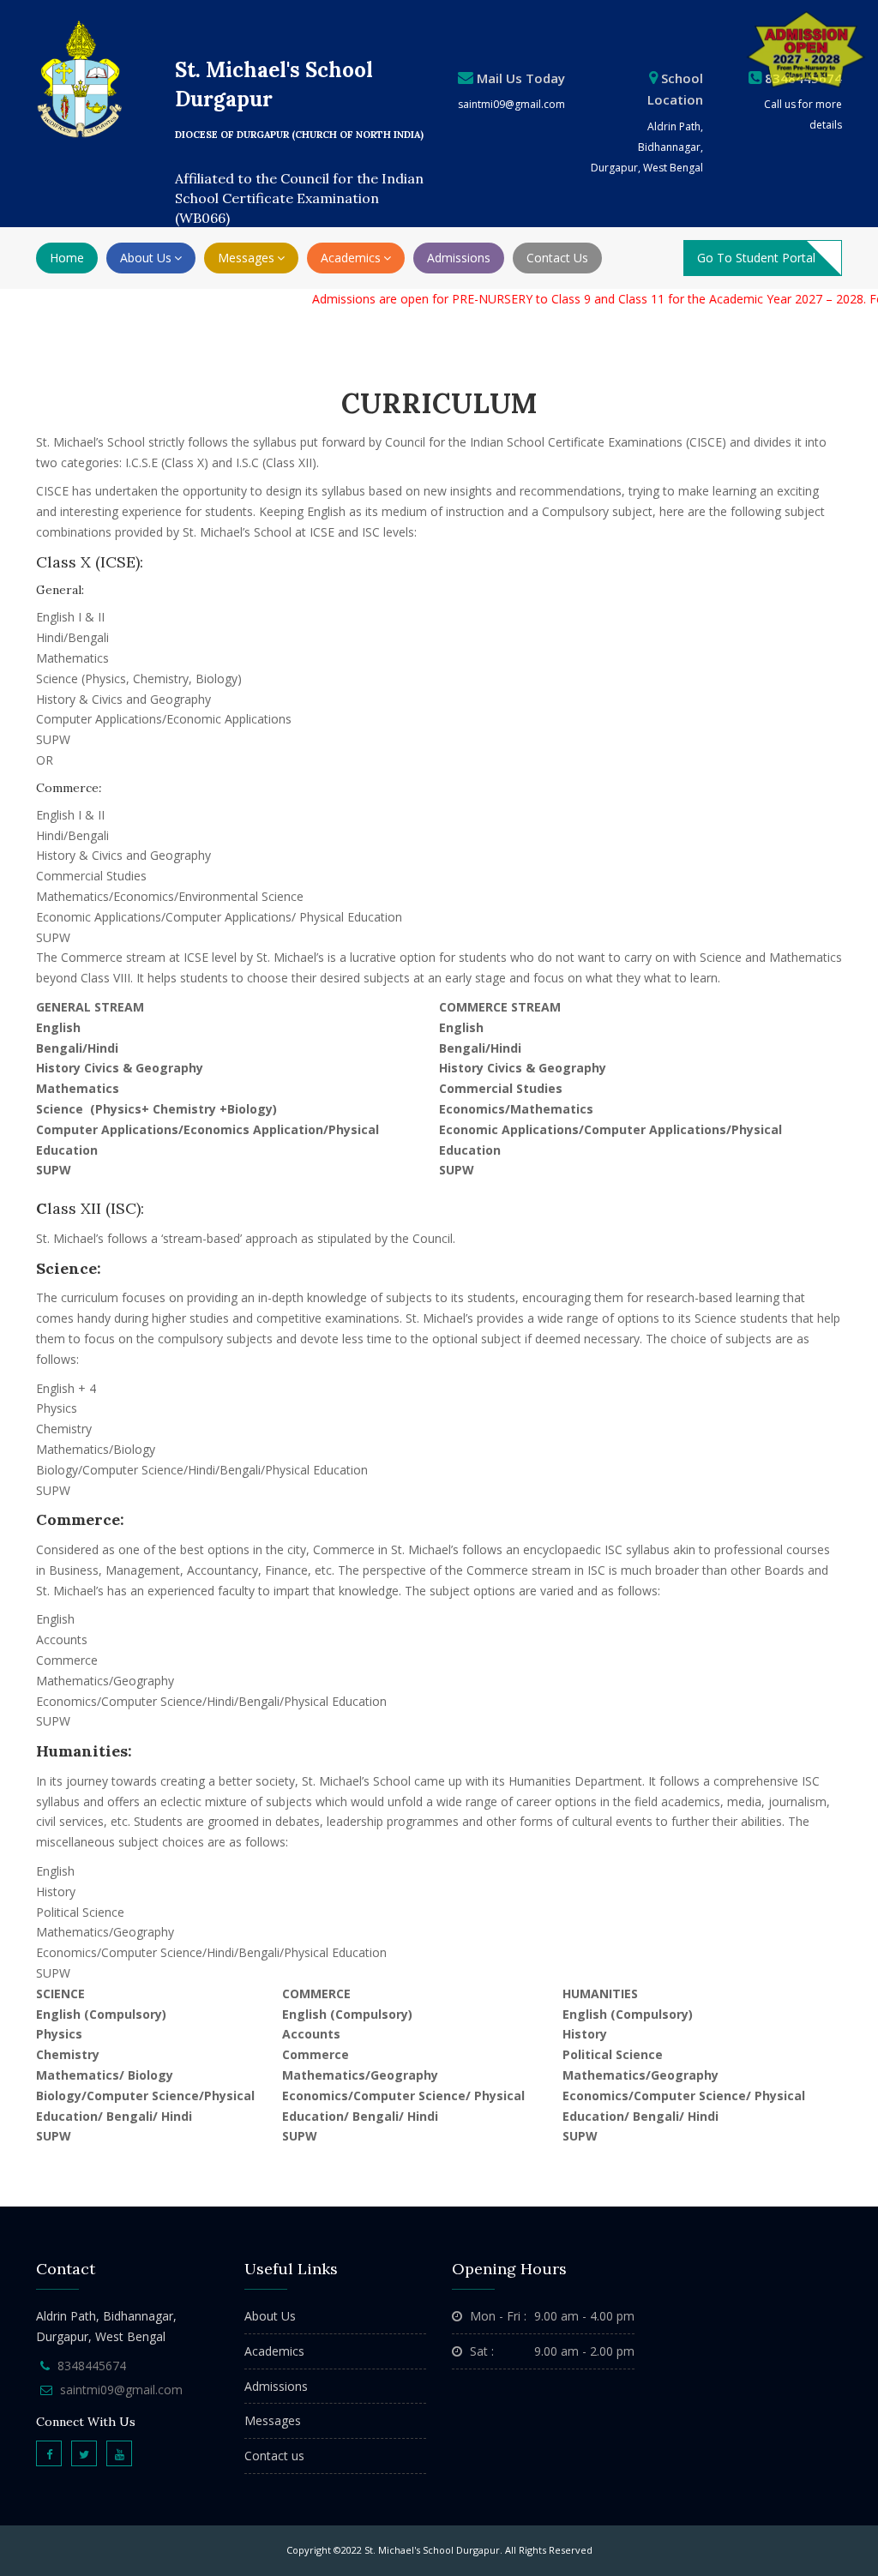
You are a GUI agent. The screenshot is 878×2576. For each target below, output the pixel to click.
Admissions (459, 258)
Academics (274, 2351)
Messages (273, 2420)
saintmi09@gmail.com (511, 104)
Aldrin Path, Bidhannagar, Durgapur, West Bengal (647, 147)
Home (67, 258)
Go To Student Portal (756, 258)
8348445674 (92, 2366)
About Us (270, 2316)
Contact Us (557, 258)
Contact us (274, 2456)
